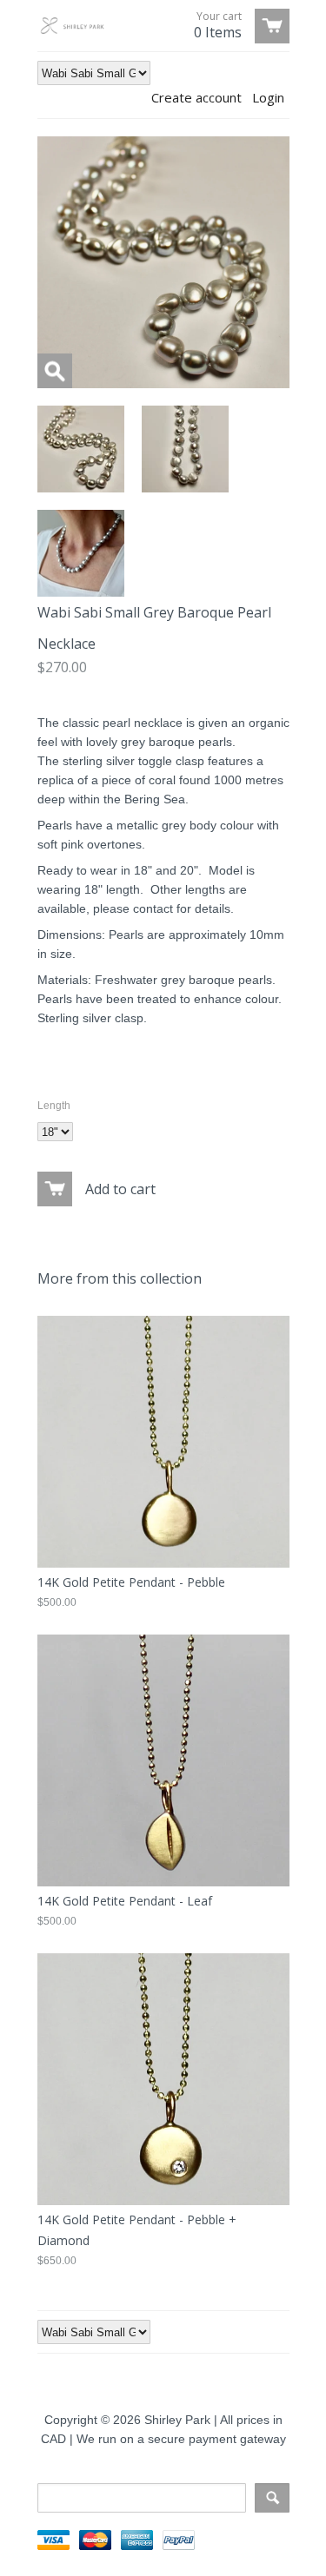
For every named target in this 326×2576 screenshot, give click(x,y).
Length (54, 1106)
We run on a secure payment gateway (181, 2439)
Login (268, 97)
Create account (196, 97)
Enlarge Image (55, 371)
